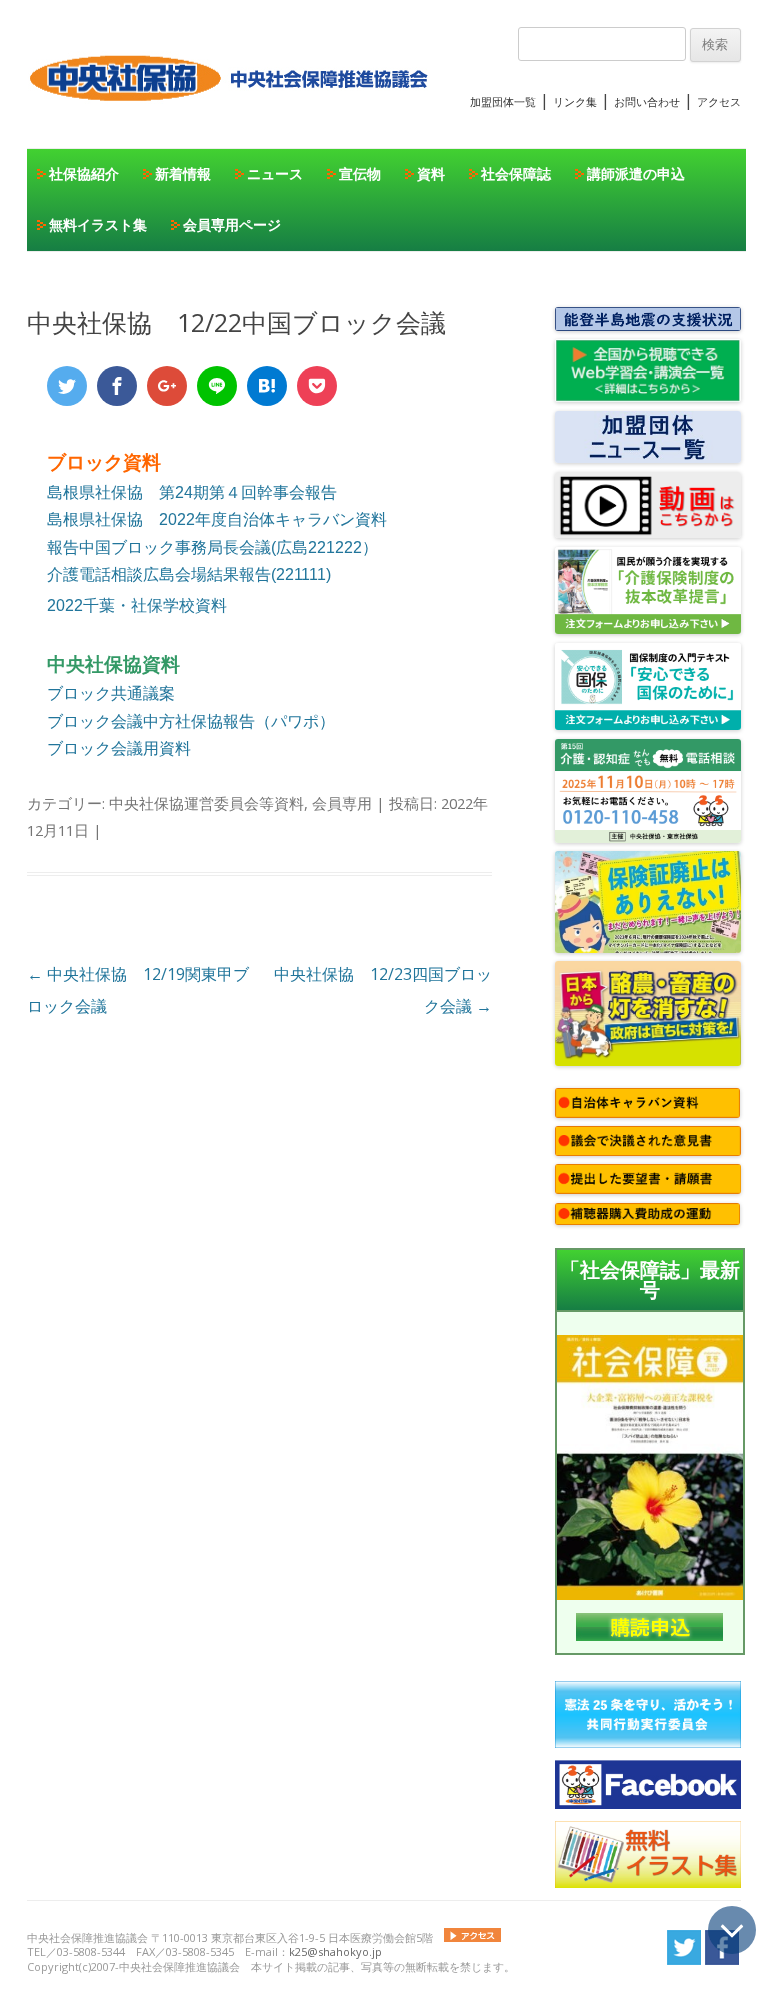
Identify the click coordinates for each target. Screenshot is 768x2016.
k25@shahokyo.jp (335, 1951)
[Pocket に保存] (317, 386)
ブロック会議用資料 (119, 748)
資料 (431, 173)
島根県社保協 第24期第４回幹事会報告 (192, 492)
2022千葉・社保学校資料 (137, 605)
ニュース (275, 173)
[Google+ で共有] (167, 386)
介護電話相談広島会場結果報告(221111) (189, 574)
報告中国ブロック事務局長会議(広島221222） (212, 547)
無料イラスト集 (98, 224)
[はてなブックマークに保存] (267, 386)
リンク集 (575, 101)
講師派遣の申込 (636, 173)
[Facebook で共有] (117, 386)
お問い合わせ (647, 101)
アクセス (719, 101)
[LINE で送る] (217, 386)
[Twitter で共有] (67, 386)
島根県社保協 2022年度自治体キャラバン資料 (217, 519)
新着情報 (183, 173)
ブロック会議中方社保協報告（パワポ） (191, 721)
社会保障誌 (516, 173)
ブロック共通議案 (111, 693)
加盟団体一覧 (503, 101)
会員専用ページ (232, 224)
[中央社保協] (232, 120)
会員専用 (342, 803)
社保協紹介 (84, 173)
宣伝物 (360, 173)
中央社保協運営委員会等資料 (206, 803)
